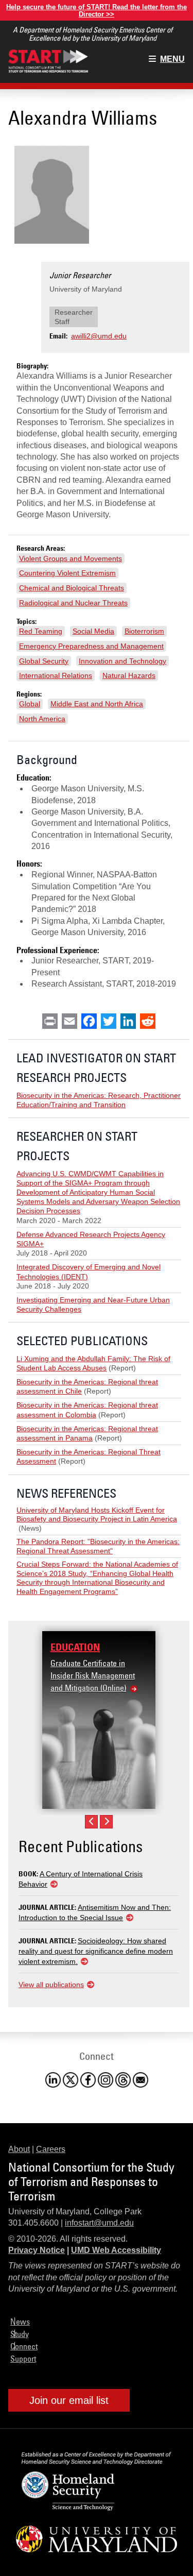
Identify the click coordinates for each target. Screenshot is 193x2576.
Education (75, 1647)
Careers (51, 2149)
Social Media (93, 631)
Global (30, 704)
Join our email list (69, 2400)
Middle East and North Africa (97, 704)
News (20, 2321)
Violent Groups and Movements (71, 558)
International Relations (56, 675)
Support (23, 2359)
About (19, 2149)
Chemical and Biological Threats (72, 588)
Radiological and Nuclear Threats (73, 603)
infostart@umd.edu (99, 2223)
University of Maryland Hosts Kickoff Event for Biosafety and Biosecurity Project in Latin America (97, 1515)
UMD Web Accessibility (116, 2250)
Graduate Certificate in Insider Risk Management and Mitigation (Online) (93, 1675)
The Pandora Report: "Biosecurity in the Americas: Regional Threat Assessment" (98, 1546)
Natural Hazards (129, 675)
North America (42, 719)
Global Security (44, 661)
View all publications (51, 1985)
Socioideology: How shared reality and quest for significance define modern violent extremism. (96, 1951)
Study (20, 2334)
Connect (24, 2346)
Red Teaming (41, 631)
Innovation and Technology (122, 661)
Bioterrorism (144, 631)
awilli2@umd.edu (99, 336)
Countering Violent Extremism (67, 573)
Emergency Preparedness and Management (91, 646)
